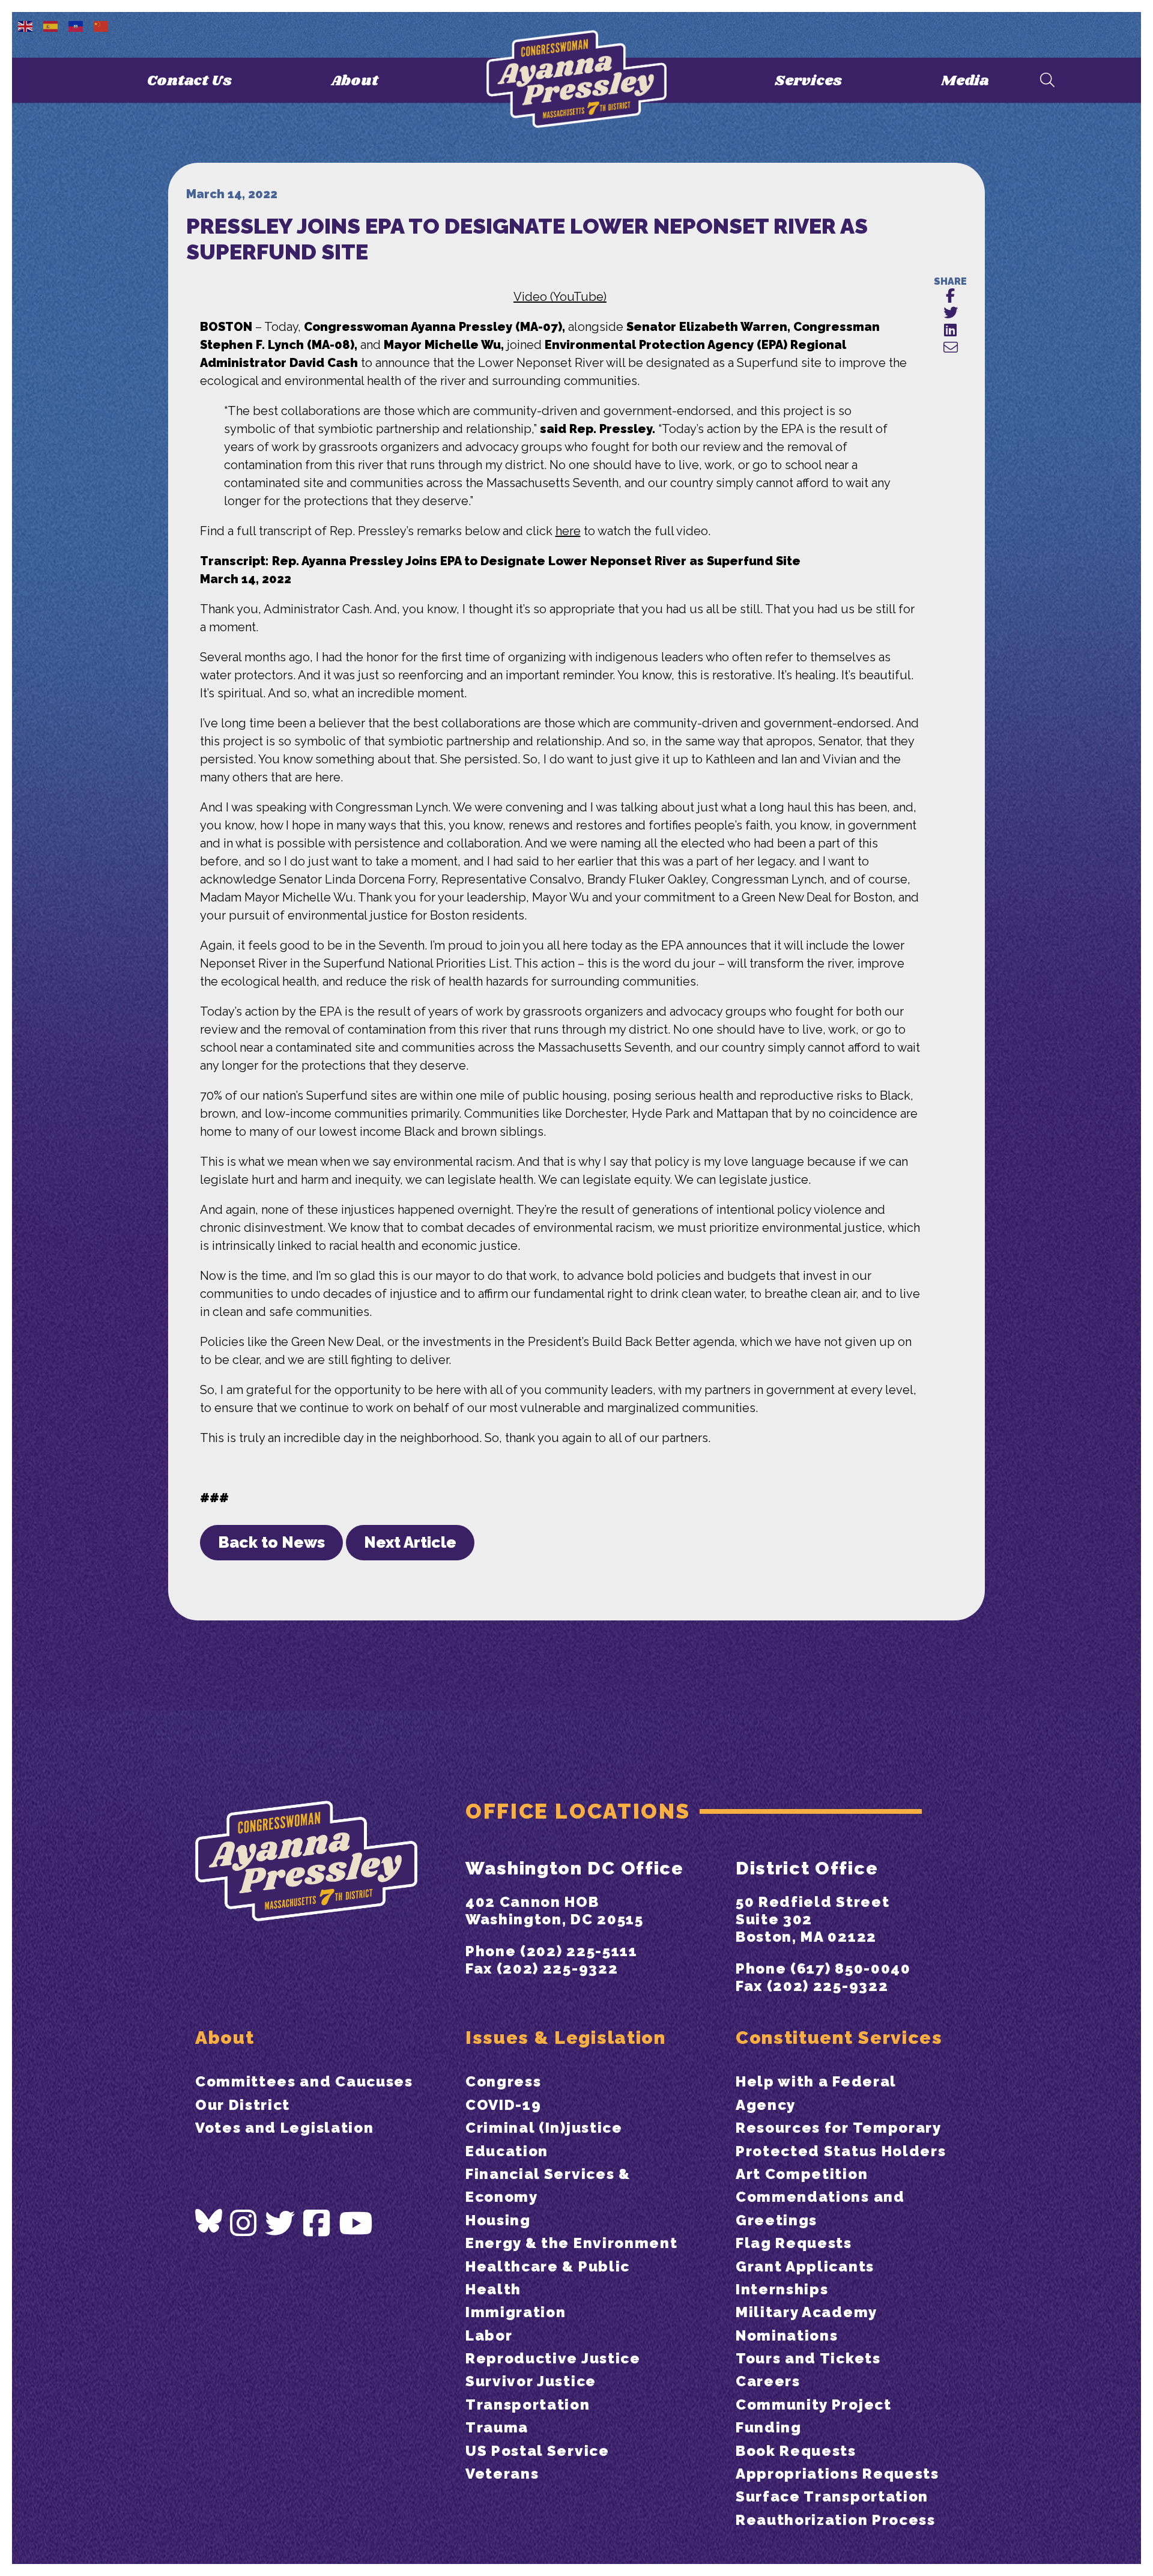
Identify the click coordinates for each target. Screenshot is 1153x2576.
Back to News (271, 1542)
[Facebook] (317, 2224)
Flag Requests (794, 2243)
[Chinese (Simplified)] (101, 25)
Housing (498, 2220)
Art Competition (802, 2174)
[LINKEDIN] (950, 331)
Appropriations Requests (837, 2474)
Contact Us (189, 81)
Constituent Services (839, 2038)
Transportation (528, 2405)
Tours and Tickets (808, 2358)
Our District (243, 2105)
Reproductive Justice (553, 2358)
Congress (503, 2081)
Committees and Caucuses (304, 2081)
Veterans (502, 2474)
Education (507, 2151)
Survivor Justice (531, 2381)
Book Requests (796, 2451)
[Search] (1047, 81)
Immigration (516, 2312)
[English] (26, 25)
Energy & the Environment (571, 2243)
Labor (489, 2335)
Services (808, 81)
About (355, 81)
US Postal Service (537, 2451)
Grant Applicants (805, 2266)
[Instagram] (244, 2224)
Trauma (497, 2427)
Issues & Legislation (566, 2038)
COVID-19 (503, 2105)
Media (965, 81)
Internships (782, 2289)
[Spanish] (51, 25)
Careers (768, 2381)
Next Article (410, 1542)
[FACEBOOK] (950, 296)
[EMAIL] (950, 348)
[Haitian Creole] (76, 25)
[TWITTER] (950, 313)
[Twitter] (280, 2224)
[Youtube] (356, 2224)
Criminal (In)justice (544, 2128)
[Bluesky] (209, 2221)
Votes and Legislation (284, 2128)
